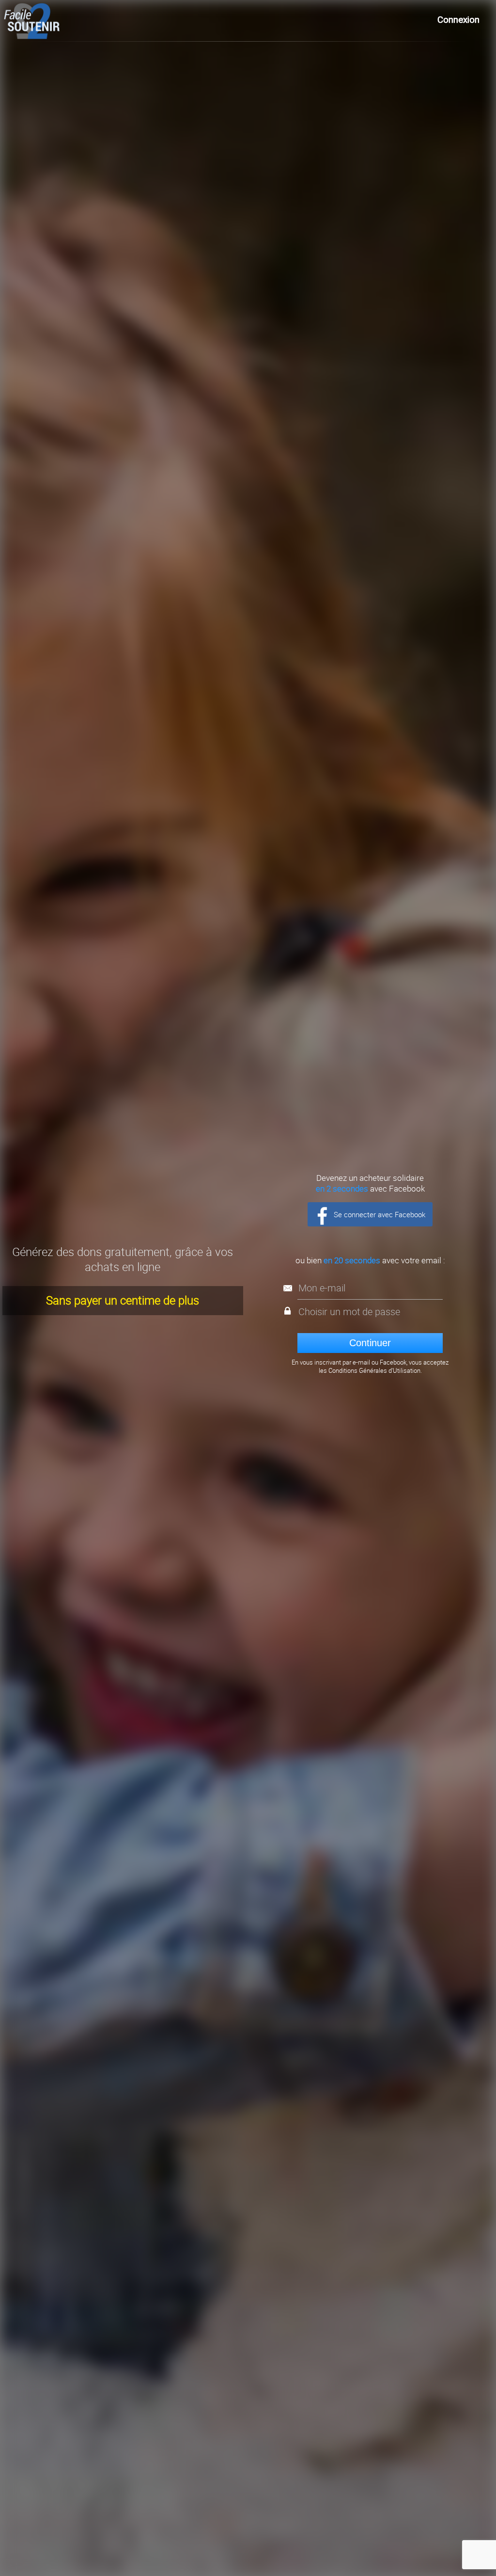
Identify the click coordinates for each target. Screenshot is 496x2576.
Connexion (458, 20)
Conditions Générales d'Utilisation (374, 1371)
